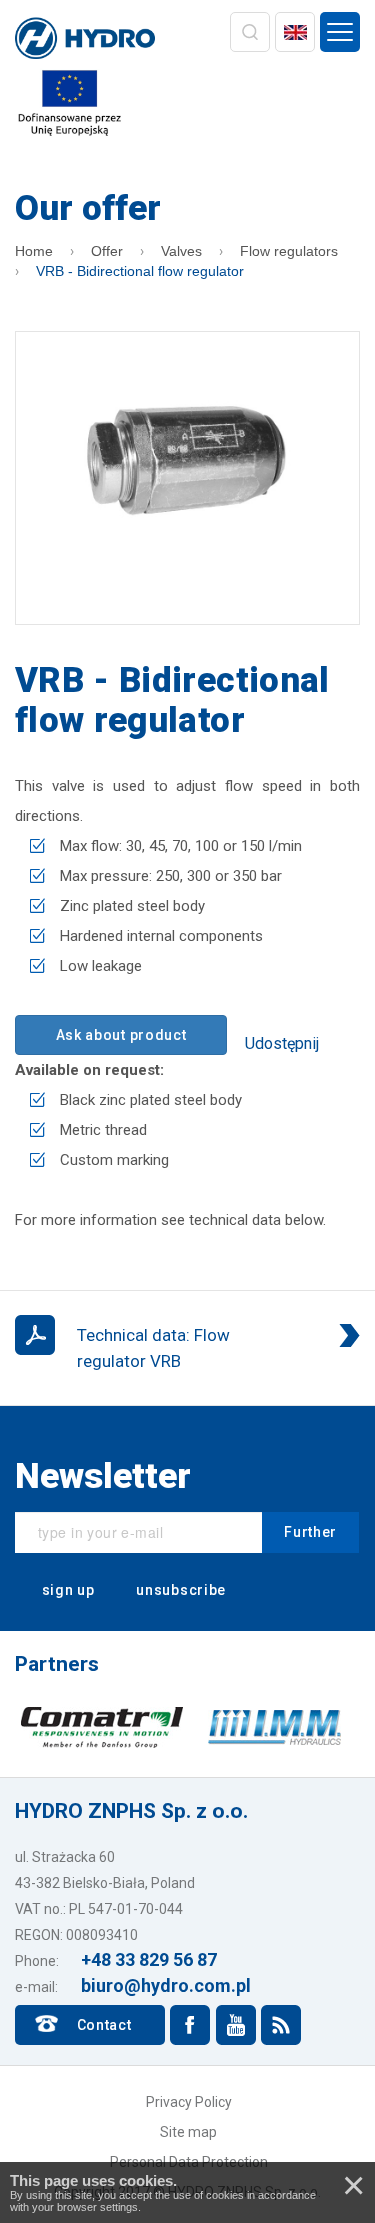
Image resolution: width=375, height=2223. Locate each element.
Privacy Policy (189, 2102)
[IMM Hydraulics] (274, 1727)
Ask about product (121, 1035)
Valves (181, 251)
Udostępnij (282, 1043)
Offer (107, 251)
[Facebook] (190, 2025)
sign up (66, 1590)
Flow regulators (289, 251)
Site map (188, 2132)
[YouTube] (236, 2025)
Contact (104, 2025)
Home (34, 251)
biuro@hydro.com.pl (166, 1985)
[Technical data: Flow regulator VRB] (187, 1348)
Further (310, 1532)
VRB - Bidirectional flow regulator (140, 271)
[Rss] (281, 2025)
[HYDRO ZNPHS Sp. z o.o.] (85, 40)
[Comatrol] (102, 1727)
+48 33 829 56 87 (149, 1959)
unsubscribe (179, 1590)
